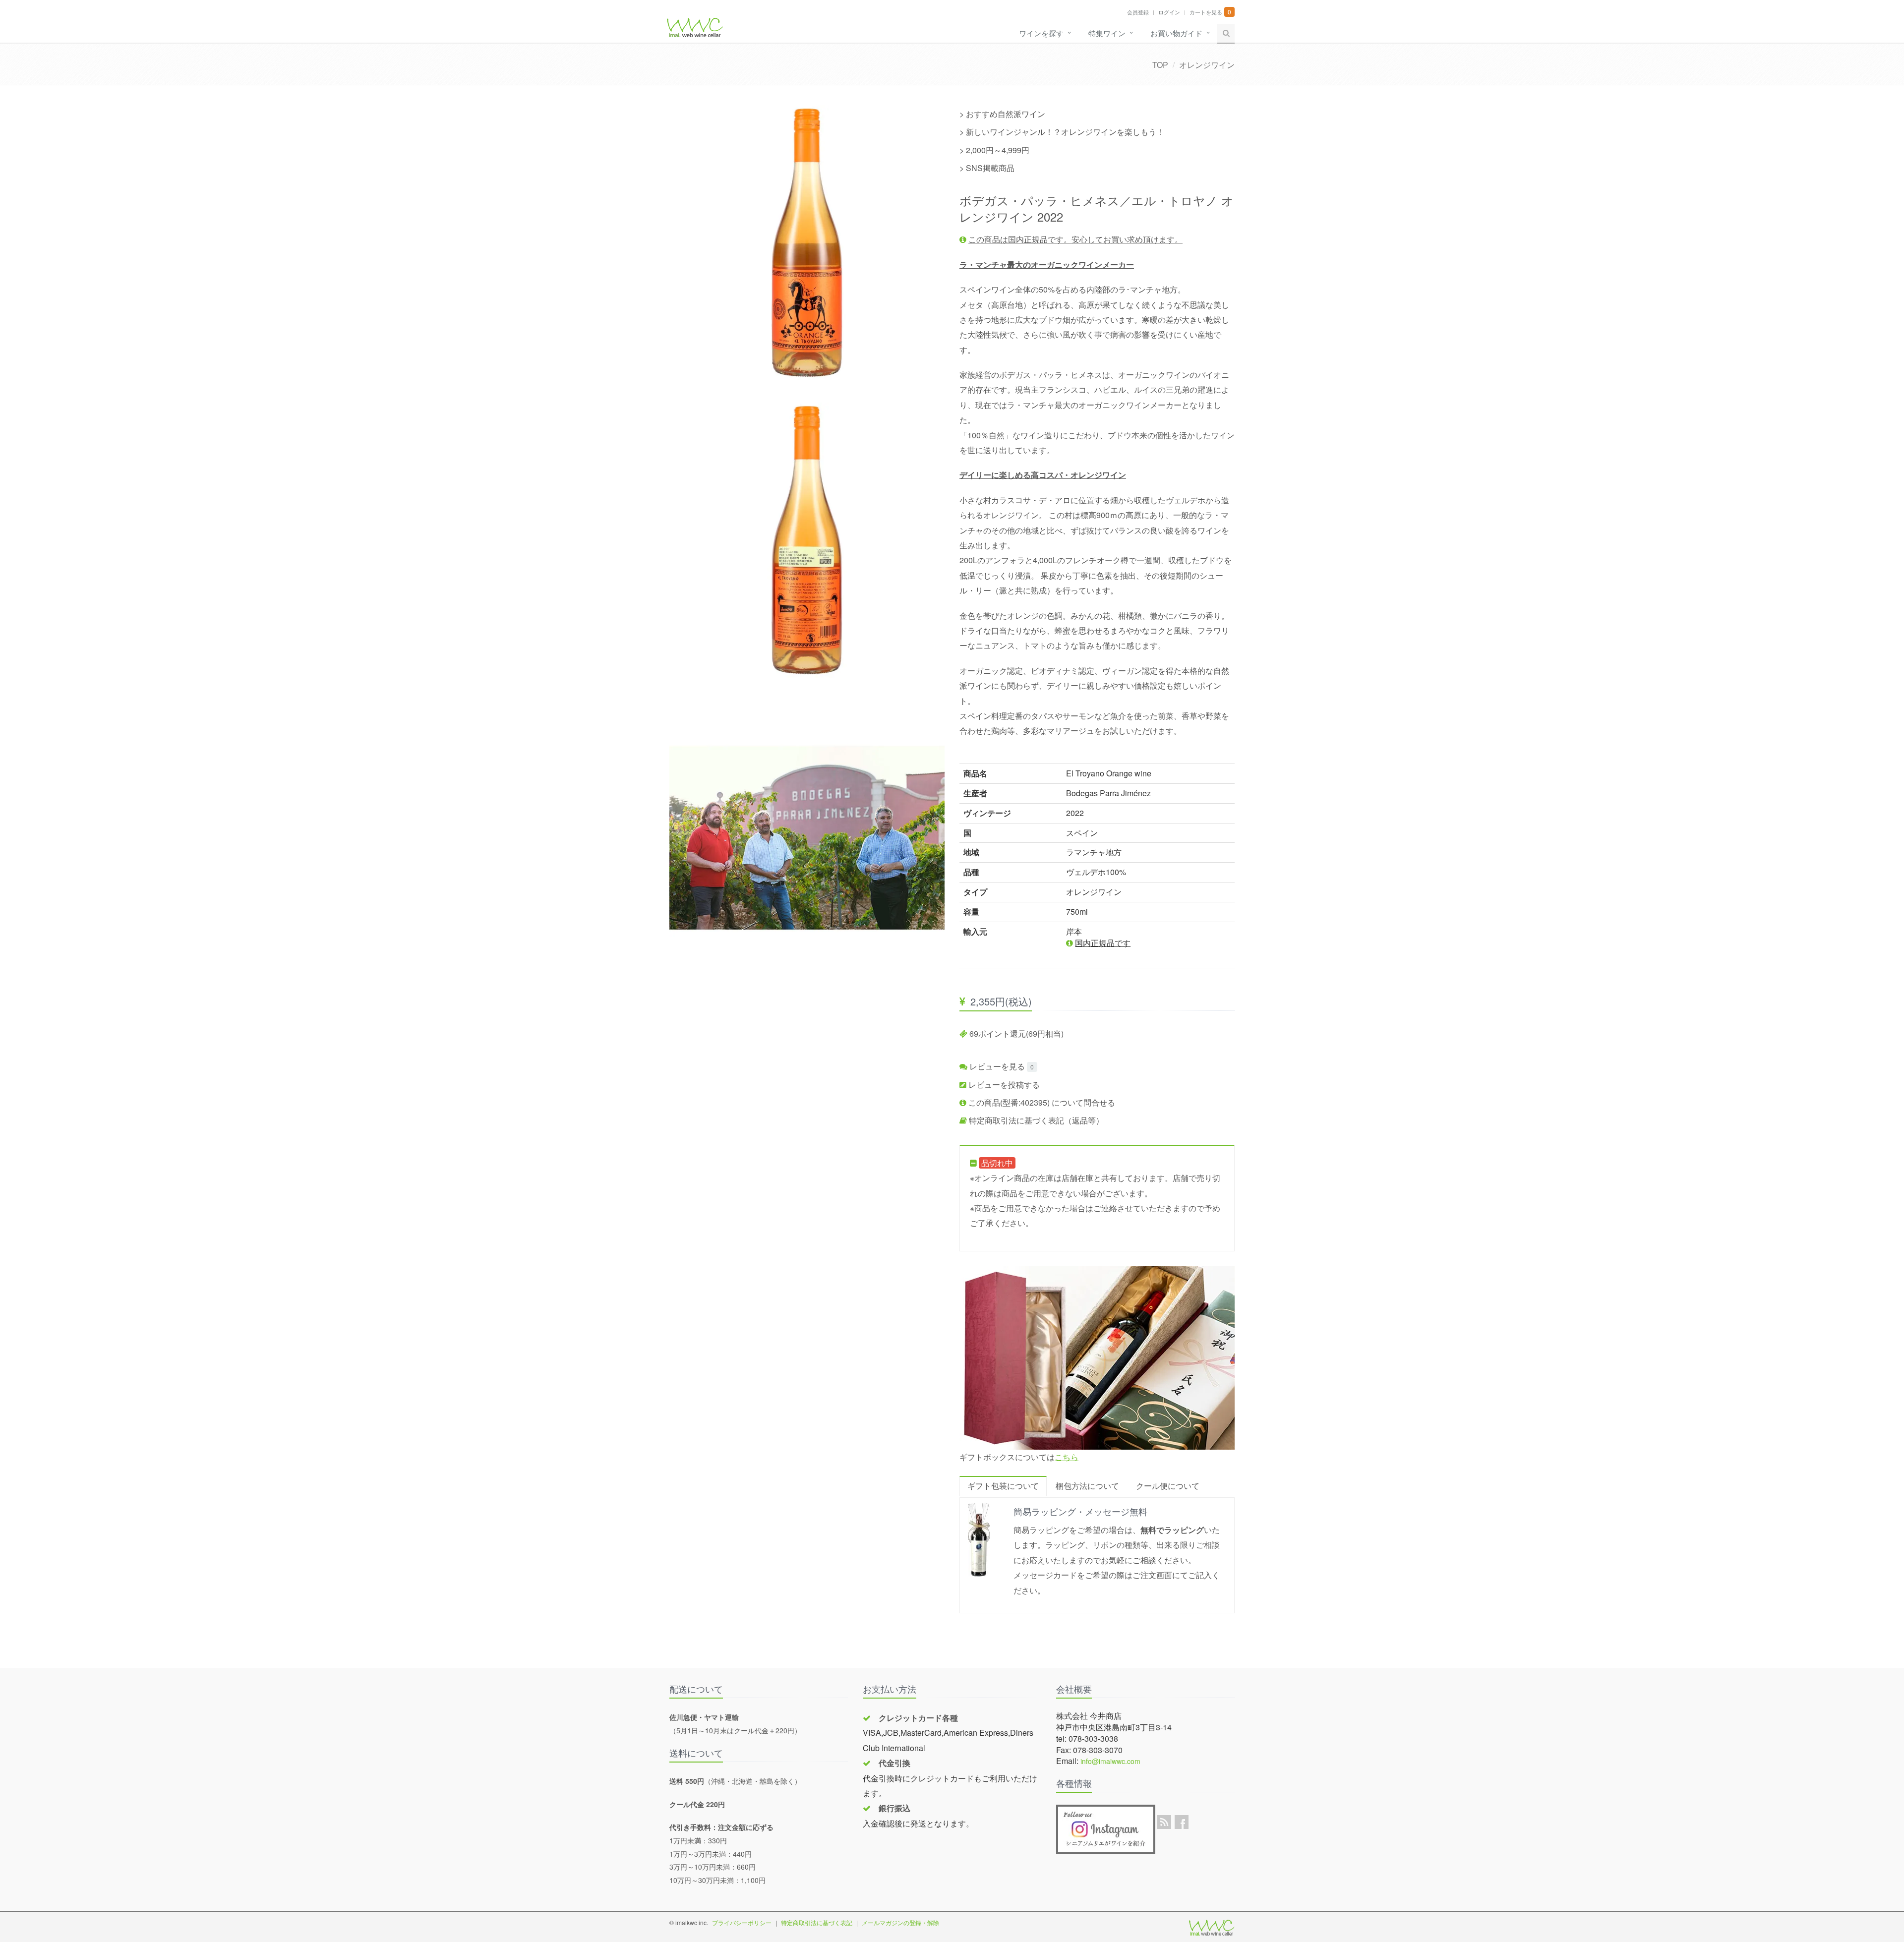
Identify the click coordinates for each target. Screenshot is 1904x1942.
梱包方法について (1087, 1486)
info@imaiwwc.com (1110, 1761)
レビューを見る (996, 1066)
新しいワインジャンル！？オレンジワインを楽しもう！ (1065, 132)
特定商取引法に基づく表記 (817, 1922)
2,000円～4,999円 (998, 150)
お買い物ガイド (1176, 33)
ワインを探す (1041, 33)
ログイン (1169, 12)
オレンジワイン (1207, 65)
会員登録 (1138, 12)
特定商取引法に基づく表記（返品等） (1035, 1120)
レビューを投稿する (1003, 1085)
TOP (1160, 65)
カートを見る (1206, 12)
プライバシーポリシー (742, 1922)
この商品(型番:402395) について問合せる (1041, 1102)
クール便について (1168, 1486)
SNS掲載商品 (990, 168)
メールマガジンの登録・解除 (900, 1922)
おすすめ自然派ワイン (1006, 114)
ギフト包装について (1003, 1486)
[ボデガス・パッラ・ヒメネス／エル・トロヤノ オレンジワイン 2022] (807, 243)
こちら (1067, 1457)
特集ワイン (1107, 33)
